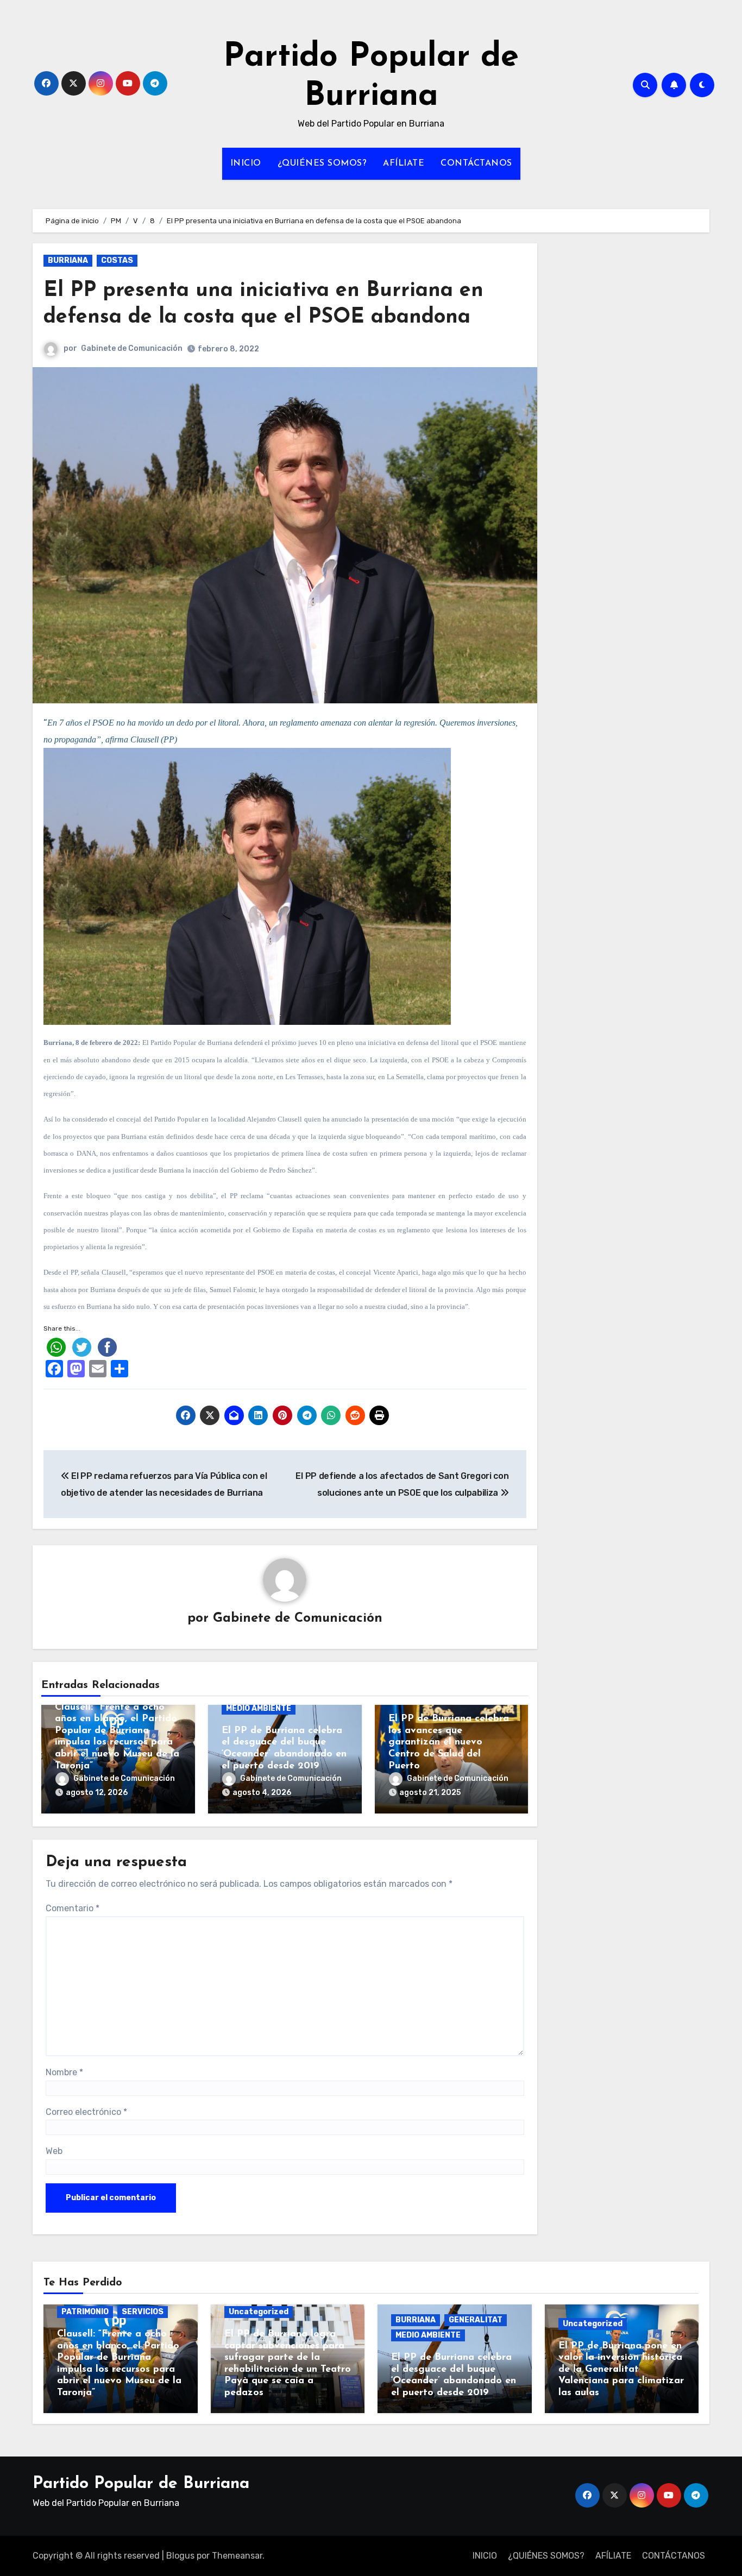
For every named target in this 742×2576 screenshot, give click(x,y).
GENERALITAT (476, 2320)
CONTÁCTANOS (476, 163)
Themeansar (237, 2556)
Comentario (73, 1908)
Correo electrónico (86, 2112)
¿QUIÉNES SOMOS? (322, 163)
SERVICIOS (143, 2312)
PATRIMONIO (85, 2312)
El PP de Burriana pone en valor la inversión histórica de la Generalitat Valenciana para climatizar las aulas (621, 2370)
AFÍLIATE (404, 163)
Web (54, 2151)
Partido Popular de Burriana (141, 2484)
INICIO (246, 163)
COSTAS (117, 260)
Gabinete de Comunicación (132, 348)
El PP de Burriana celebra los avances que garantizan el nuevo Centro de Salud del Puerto (449, 1742)
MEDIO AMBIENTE (259, 1708)
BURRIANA (68, 260)
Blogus (180, 2556)
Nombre (64, 2072)
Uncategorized (259, 2312)
